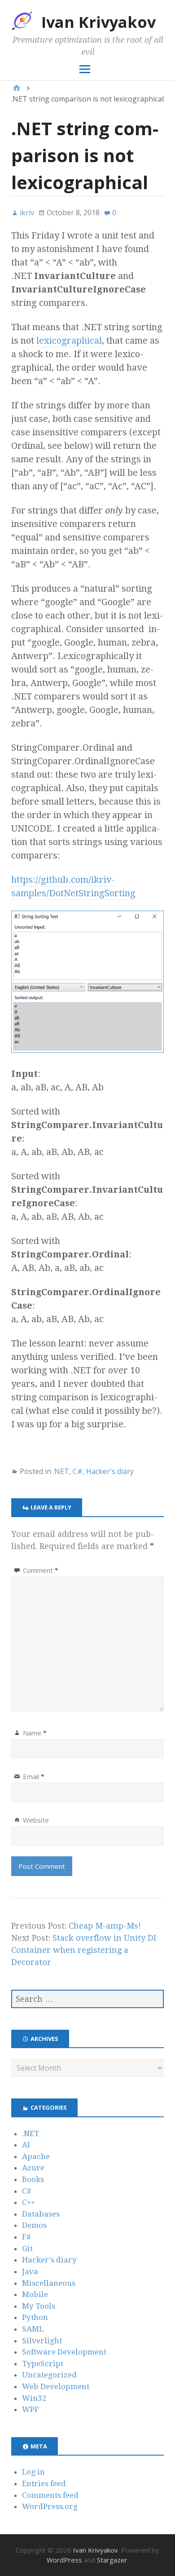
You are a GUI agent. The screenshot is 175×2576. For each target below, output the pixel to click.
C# (78, 1471)
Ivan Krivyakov (98, 22)
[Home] (17, 88)
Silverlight (42, 2341)
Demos (34, 2225)
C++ (28, 2202)
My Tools (39, 2306)
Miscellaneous (49, 2283)
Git (27, 2248)
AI (26, 2145)
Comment (41, 1570)
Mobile (35, 2294)
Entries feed (44, 2483)
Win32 (34, 2398)
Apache (36, 2156)
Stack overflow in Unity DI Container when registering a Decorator (84, 1950)
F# (26, 2237)
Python (35, 2317)
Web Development (56, 2386)
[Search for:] (87, 1999)
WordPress (64, 2560)
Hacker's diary (110, 1471)
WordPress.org (50, 2506)
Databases (41, 2214)
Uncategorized (49, 2375)
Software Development (64, 2352)
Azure (33, 2168)
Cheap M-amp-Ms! (105, 1926)
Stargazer (112, 2560)
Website (36, 1820)
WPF (31, 2409)
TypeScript (43, 2364)
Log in (33, 2472)
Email (34, 1776)
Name (35, 1733)
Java (30, 2271)
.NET (61, 1471)
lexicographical (69, 341)
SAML (33, 2329)
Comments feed (50, 2495)
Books (33, 2179)
